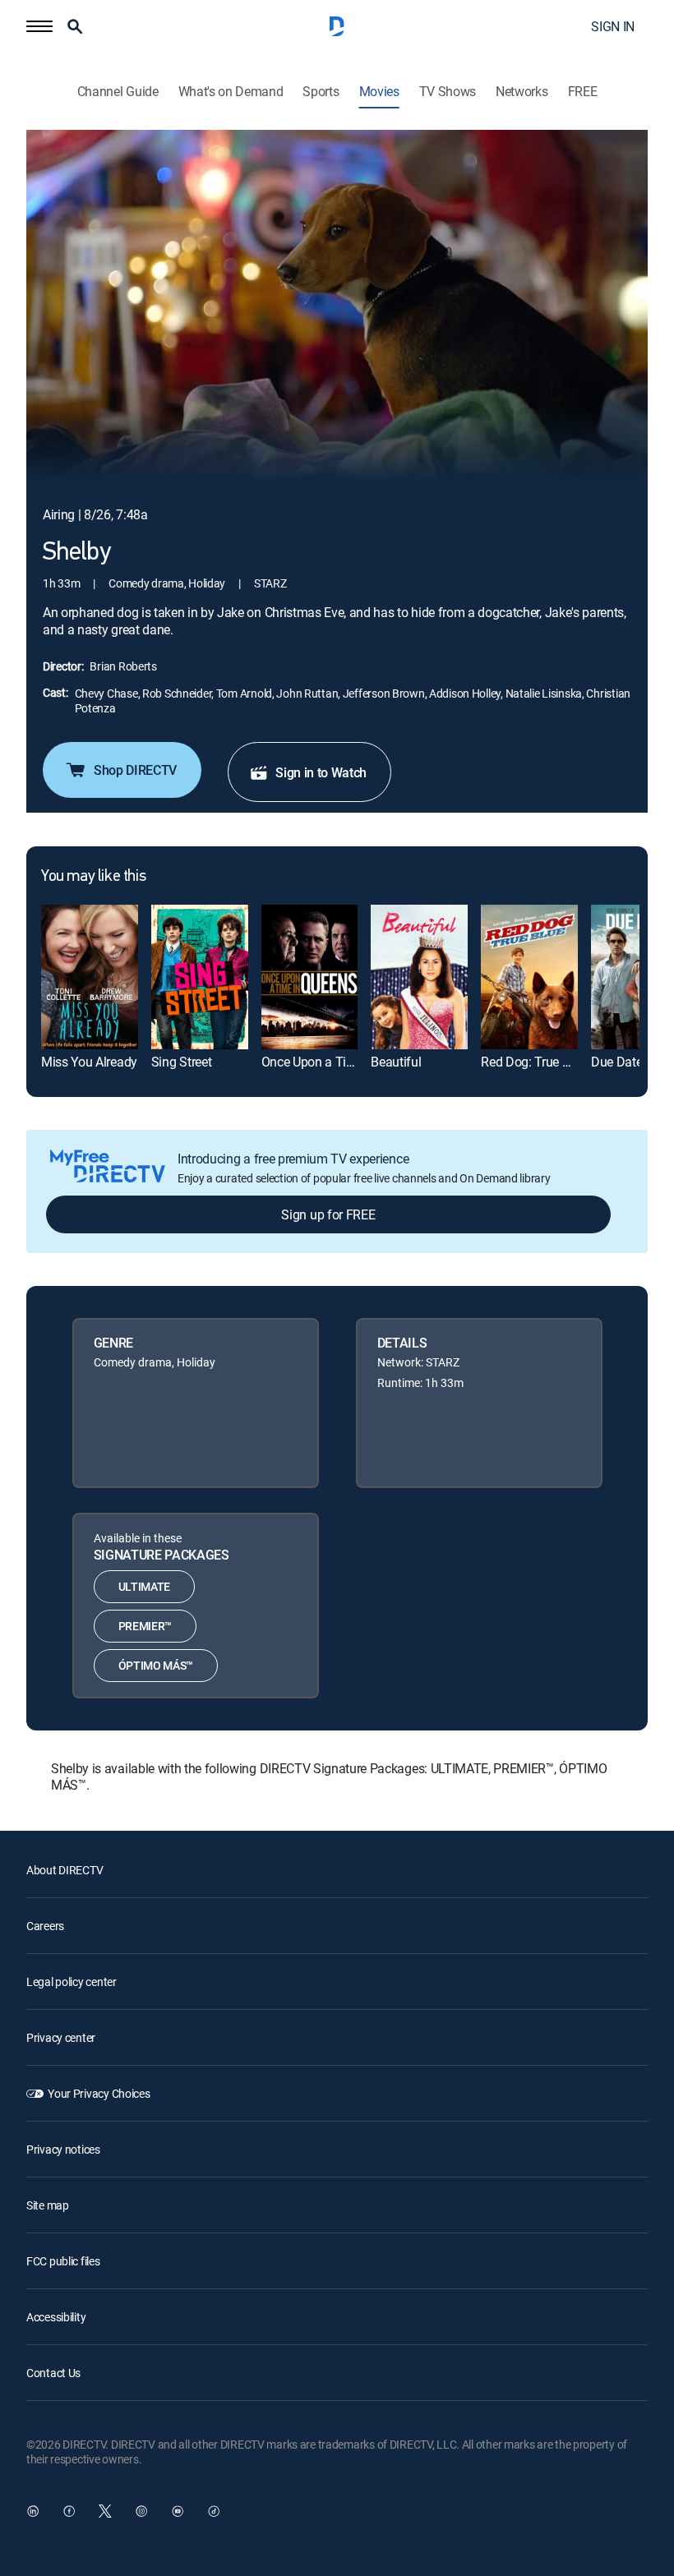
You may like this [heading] (93, 877)
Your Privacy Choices (99, 2093)
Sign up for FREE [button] (328, 1214)
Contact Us (53, 2373)
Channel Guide (118, 92)
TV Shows (448, 92)
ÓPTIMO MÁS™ (156, 1665)
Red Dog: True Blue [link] (533, 1062)
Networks (522, 92)
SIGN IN (613, 26)
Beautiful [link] (396, 1062)
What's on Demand (231, 92)
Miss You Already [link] (89, 1062)
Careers (45, 1926)
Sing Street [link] (181, 1062)
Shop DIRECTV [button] (135, 770)
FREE (583, 92)
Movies (379, 92)
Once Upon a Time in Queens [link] (342, 1062)
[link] (90, 977)
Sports (321, 92)
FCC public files (63, 2261)
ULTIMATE (144, 1586)
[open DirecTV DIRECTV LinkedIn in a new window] (33, 2511)
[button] (39, 26)
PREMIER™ (145, 1626)
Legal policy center (72, 1982)
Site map (48, 2205)
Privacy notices (63, 2149)
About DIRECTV (65, 1870)
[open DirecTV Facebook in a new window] (69, 2511)
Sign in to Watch (321, 772)
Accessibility (56, 2317)
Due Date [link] (616, 1062)
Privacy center (61, 2037)
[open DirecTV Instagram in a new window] (141, 2511)
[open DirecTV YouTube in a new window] (178, 2511)
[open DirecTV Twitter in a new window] (105, 2511)
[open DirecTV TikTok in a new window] (214, 2511)
